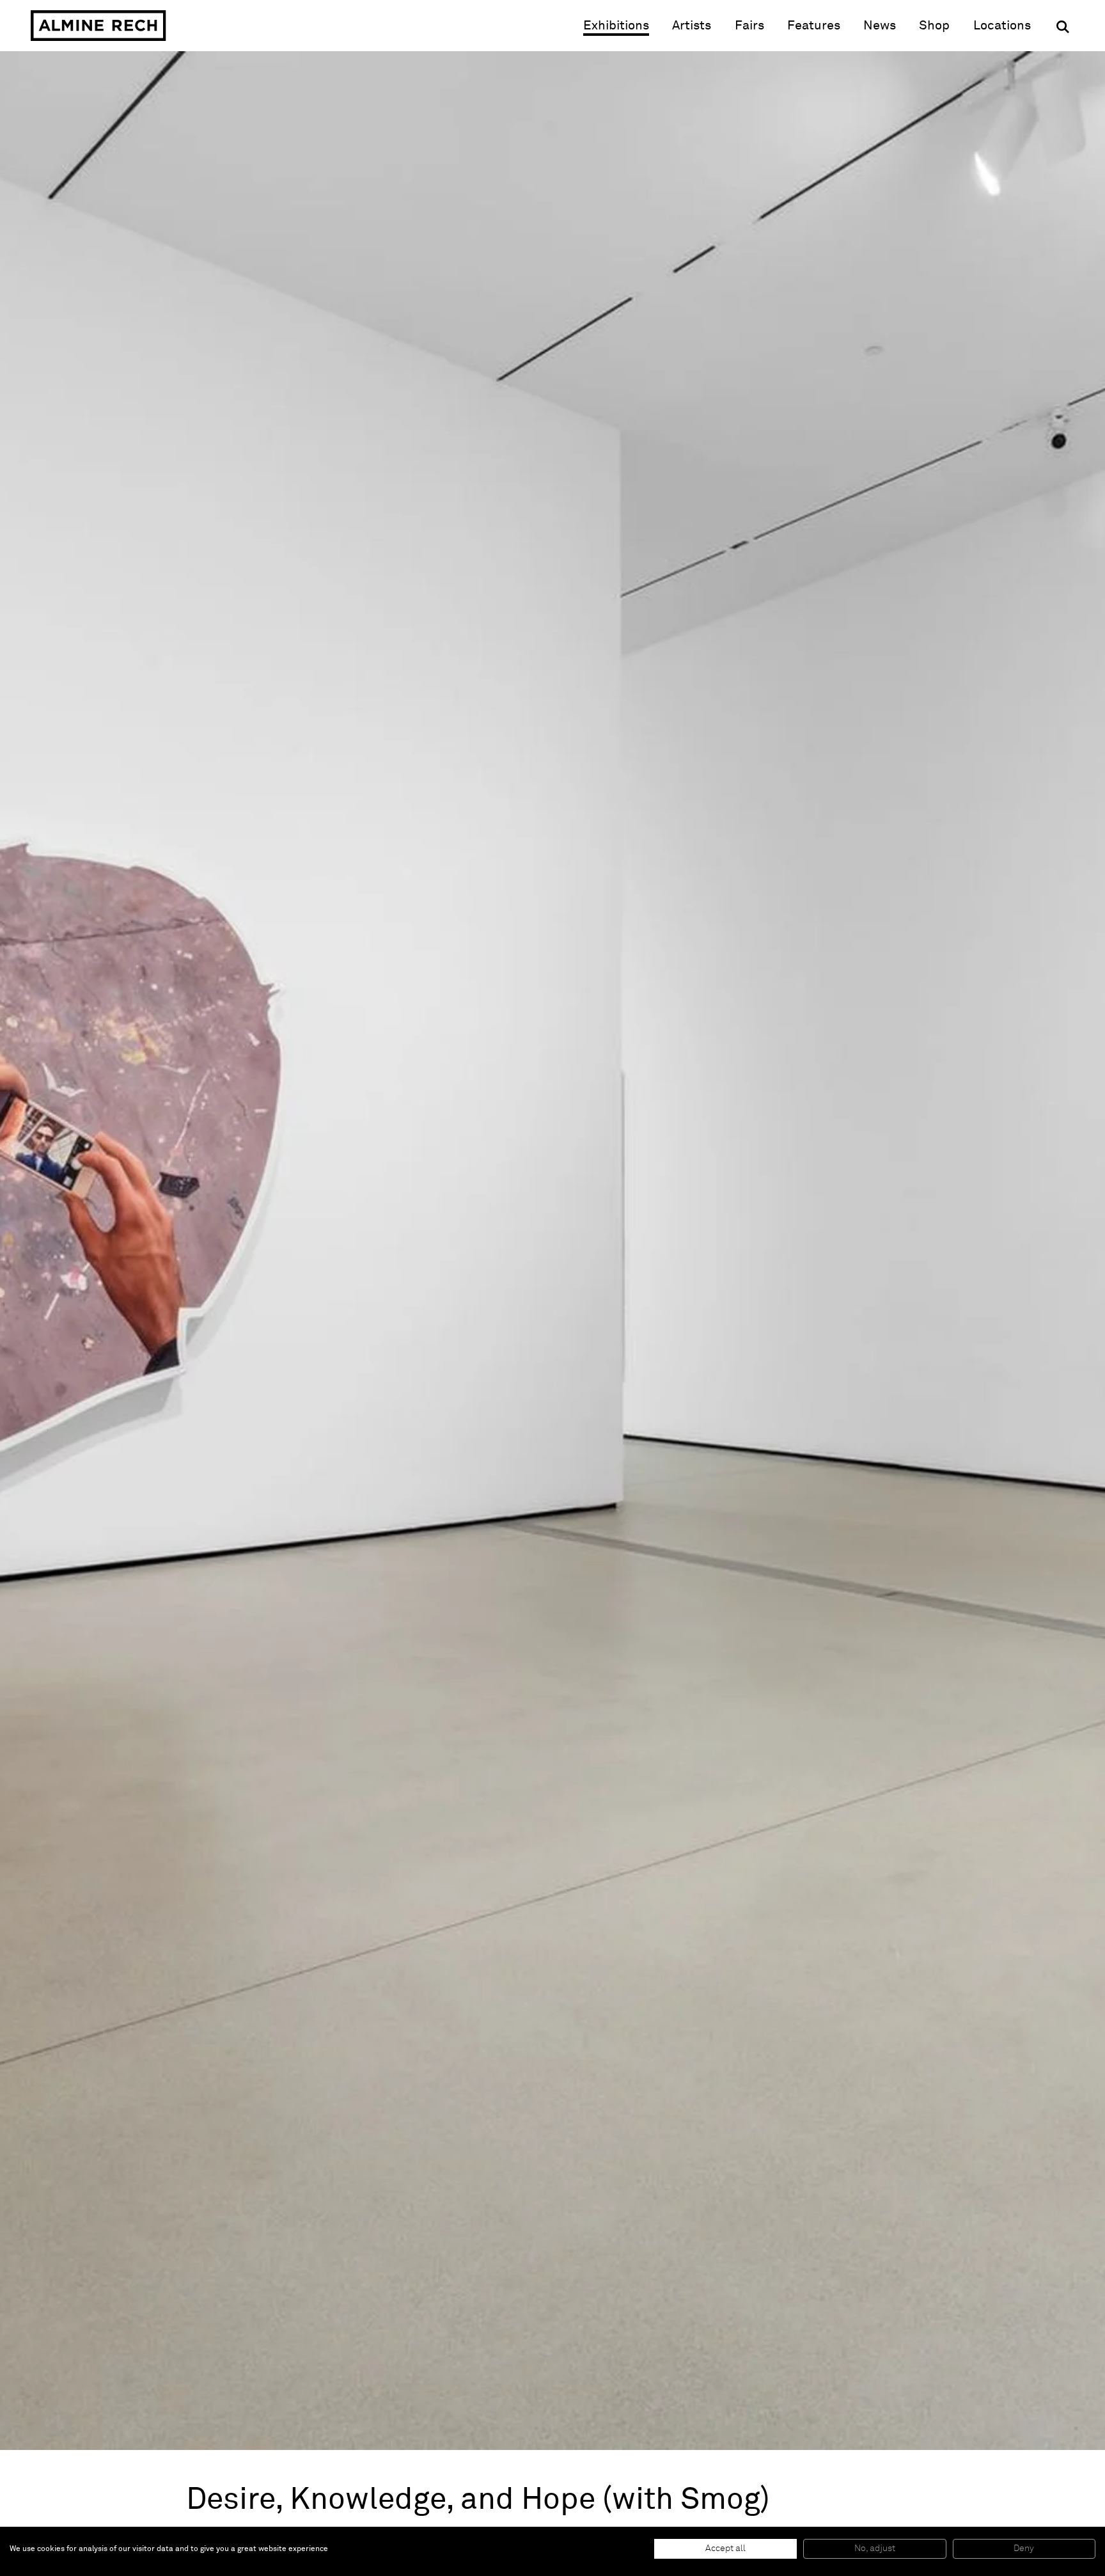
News (880, 26)
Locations (1002, 26)
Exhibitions (616, 26)
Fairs (749, 26)
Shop (934, 25)
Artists (692, 26)
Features (814, 26)
